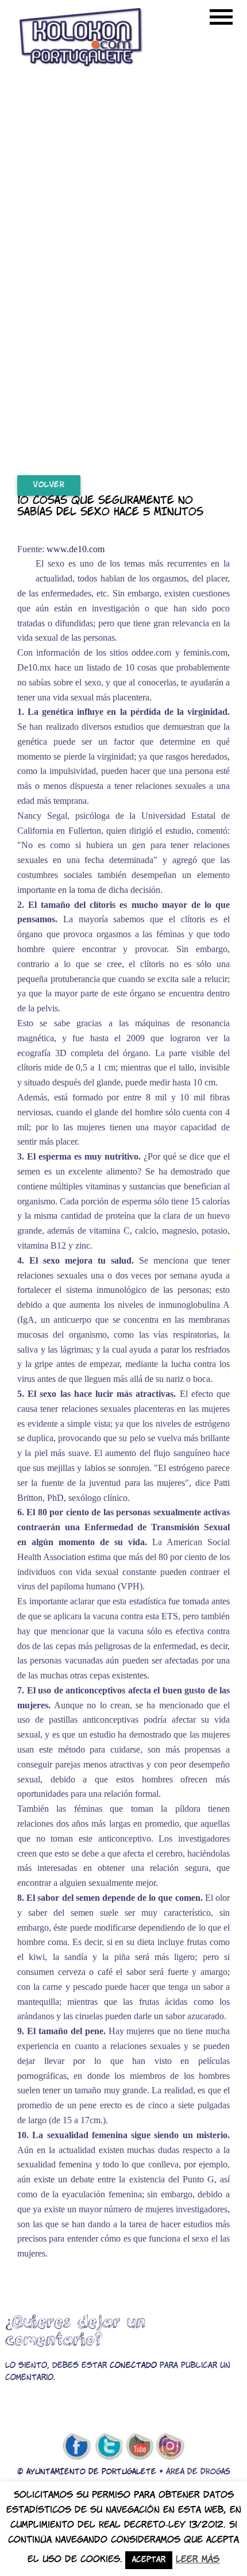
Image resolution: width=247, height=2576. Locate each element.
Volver (49, 485)
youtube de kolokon (140, 2447)
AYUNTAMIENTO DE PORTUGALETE (91, 2472)
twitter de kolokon (108, 2447)
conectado (133, 2366)
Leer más (198, 2560)
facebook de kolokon (76, 2447)
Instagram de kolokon (171, 2447)
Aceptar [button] (149, 2560)
